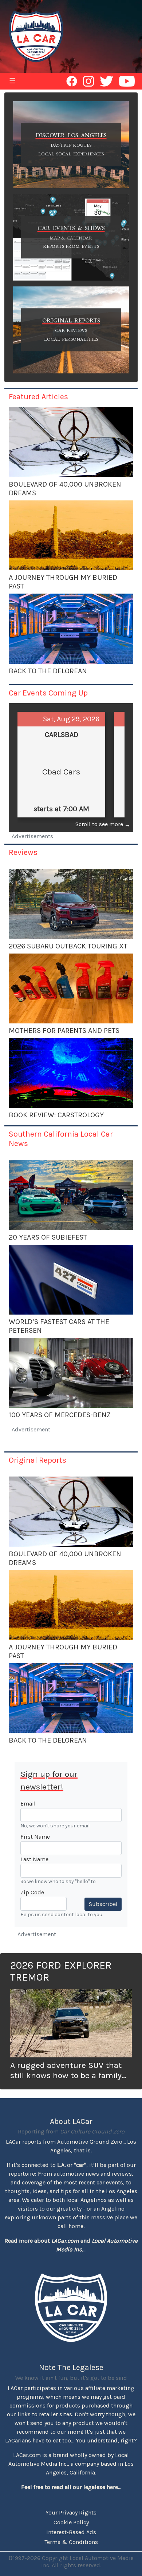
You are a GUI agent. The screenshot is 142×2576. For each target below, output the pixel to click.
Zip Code (32, 1892)
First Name (35, 1837)
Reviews (23, 852)
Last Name (34, 1859)
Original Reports (38, 1460)
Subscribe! (103, 1904)
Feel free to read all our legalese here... (71, 2487)
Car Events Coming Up (48, 693)
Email (28, 1804)
